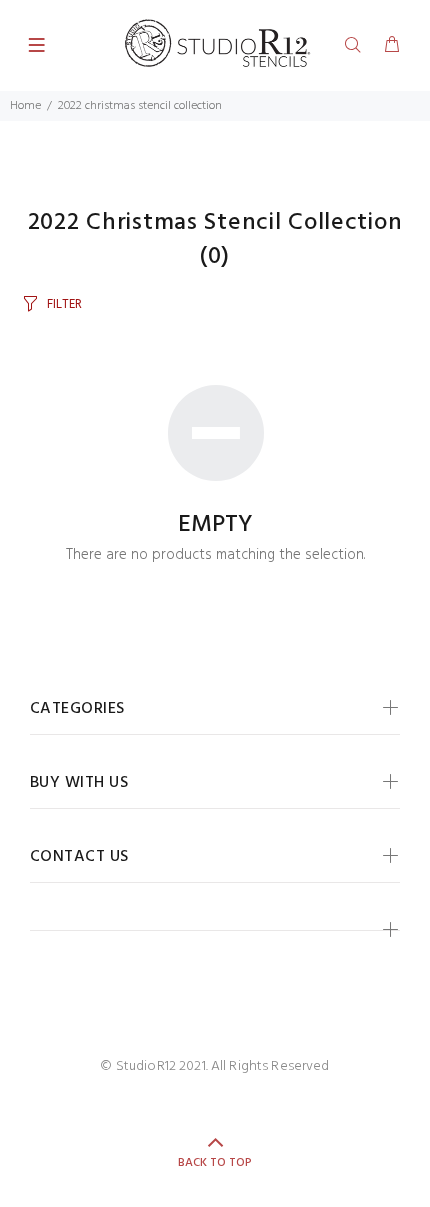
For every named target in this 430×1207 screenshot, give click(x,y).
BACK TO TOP (215, 1163)
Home (25, 106)
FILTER (64, 304)
